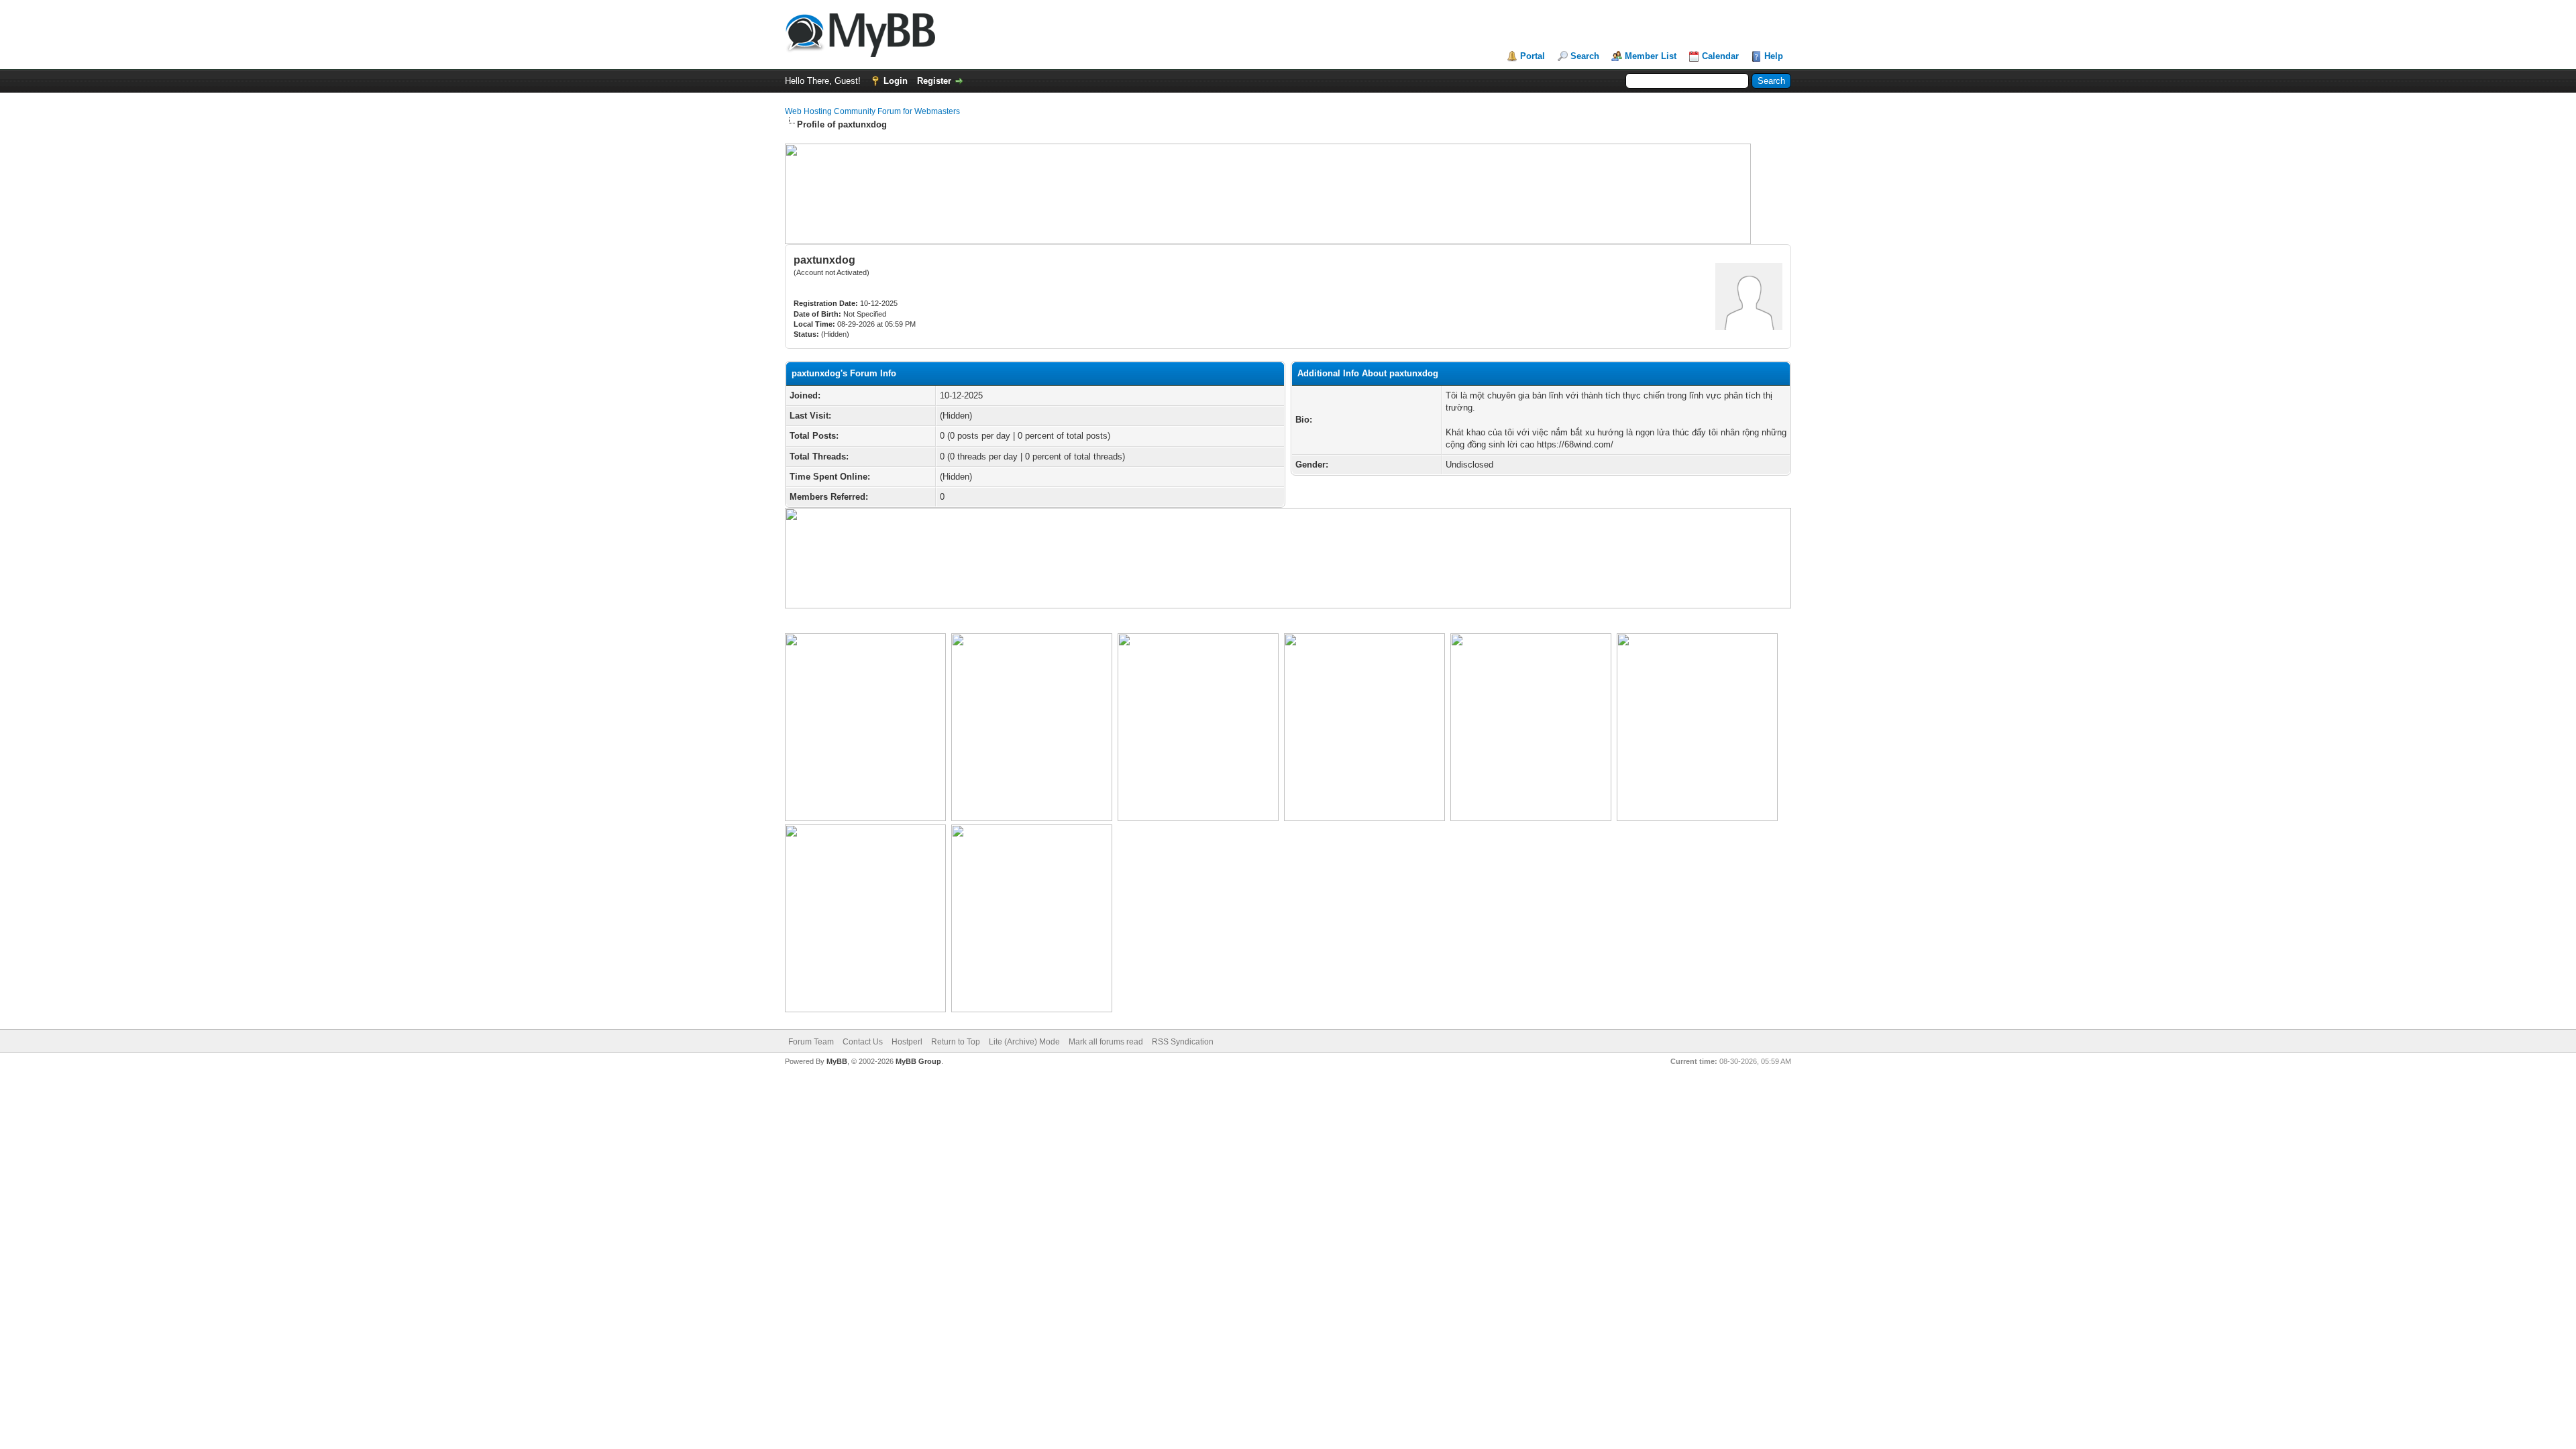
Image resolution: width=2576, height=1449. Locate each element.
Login (896, 81)
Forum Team (811, 1042)
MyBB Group (918, 1061)
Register (934, 81)
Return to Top (956, 1042)
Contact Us (863, 1042)
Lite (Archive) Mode (1024, 1042)
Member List (1651, 56)
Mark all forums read (1106, 1042)
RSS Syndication (1183, 1042)
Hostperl (907, 1042)
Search (1585, 56)
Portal (1533, 56)
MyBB (837, 1061)
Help (1774, 56)
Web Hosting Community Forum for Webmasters (872, 111)
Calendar (1720, 56)
